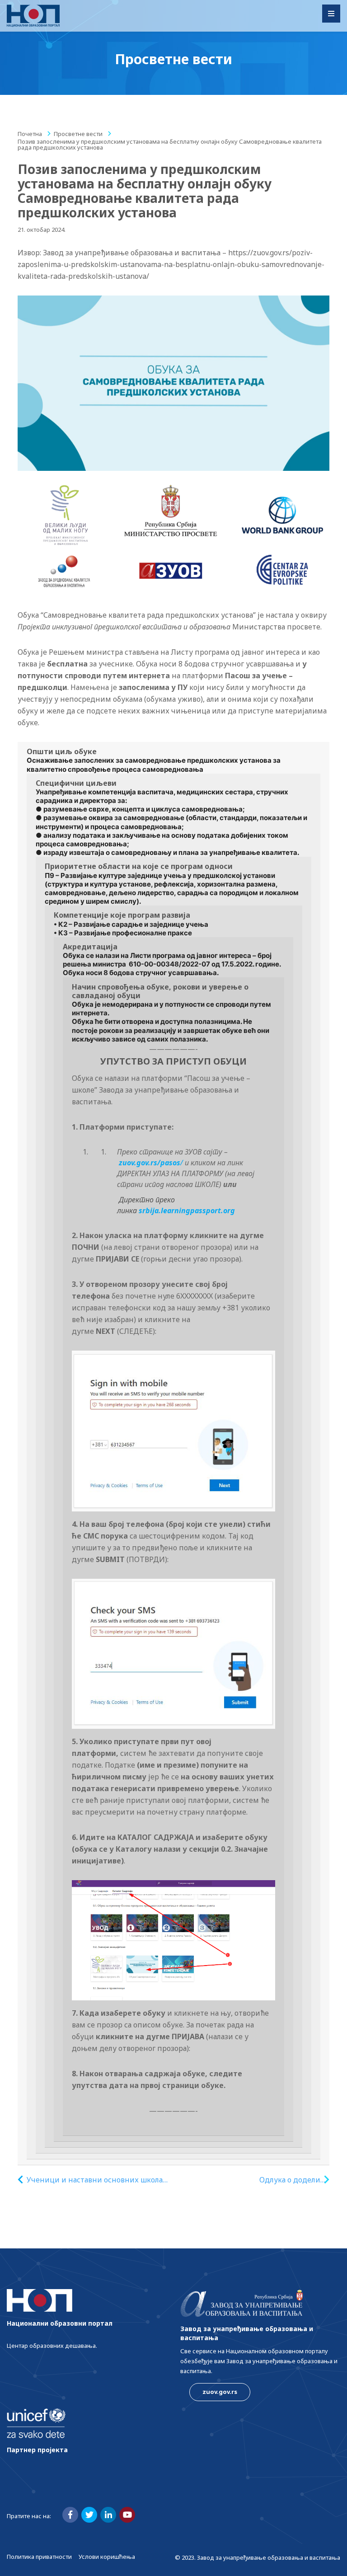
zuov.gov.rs (220, 2392)
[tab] (173, 1454)
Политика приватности (39, 2557)
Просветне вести (78, 134)
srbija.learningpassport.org (187, 1211)
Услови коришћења (107, 2557)
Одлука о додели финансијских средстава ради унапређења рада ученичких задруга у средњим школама (276, 2180)
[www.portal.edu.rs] (33, 16)
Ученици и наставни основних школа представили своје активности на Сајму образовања (99, 2180)
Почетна (30, 134)
